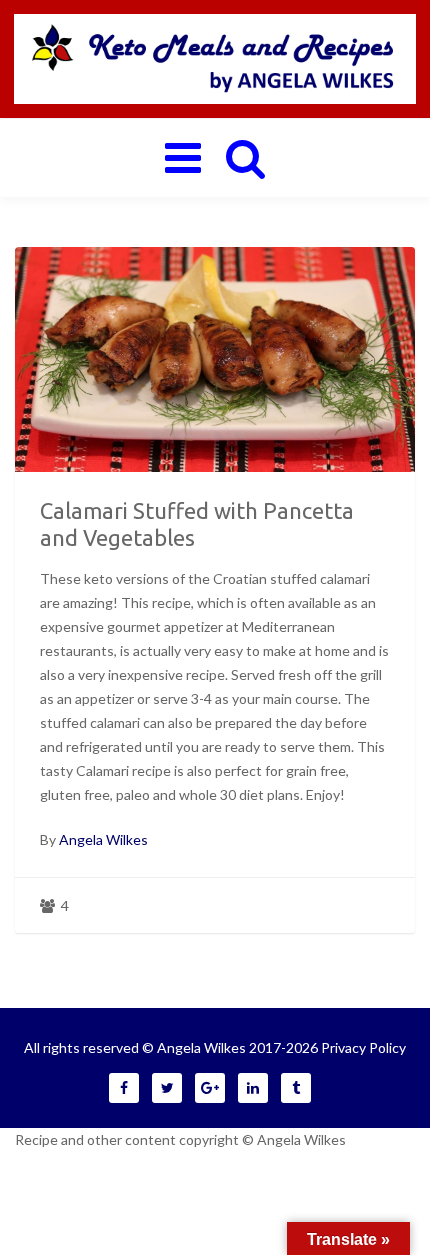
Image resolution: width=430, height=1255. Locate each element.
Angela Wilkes (103, 839)
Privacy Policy (363, 1047)
